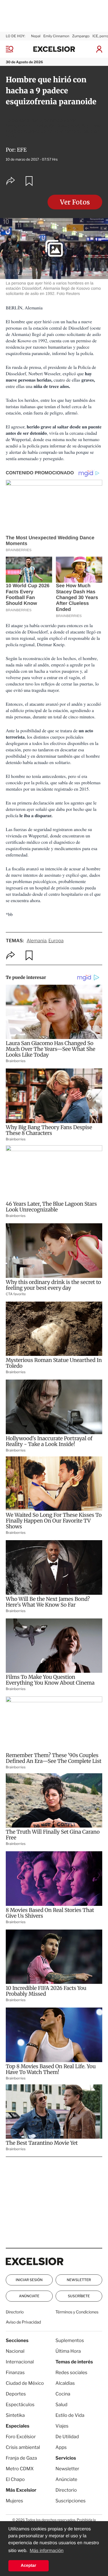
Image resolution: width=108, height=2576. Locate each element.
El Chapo (15, 2479)
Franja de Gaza (21, 2458)
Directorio (15, 2312)
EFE (22, 150)
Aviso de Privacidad (23, 2322)
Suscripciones (71, 2501)
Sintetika (15, 2415)
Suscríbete (79, 2296)
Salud (62, 2405)
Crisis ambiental (23, 2447)
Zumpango (81, 36)
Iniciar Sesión (29, 2280)
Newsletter (79, 2280)
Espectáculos (20, 2405)
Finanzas (15, 2373)
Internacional (20, 2362)
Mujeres (14, 2501)
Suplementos (70, 2340)
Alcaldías (65, 2383)
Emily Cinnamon (56, 36)
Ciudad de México (25, 2383)
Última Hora (68, 2351)
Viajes (62, 2426)
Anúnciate (29, 2296)
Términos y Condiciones (77, 2312)
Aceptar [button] (29, 2566)
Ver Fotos (75, 202)
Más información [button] (47, 2551)
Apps (61, 2447)
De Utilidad (67, 2437)
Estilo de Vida (70, 2415)
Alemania (36, 941)
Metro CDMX (20, 2469)
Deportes (16, 2394)
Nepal (36, 36)
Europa (56, 941)
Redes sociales (72, 2373)
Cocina (63, 2394)
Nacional (15, 2351)
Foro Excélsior (21, 2437)
